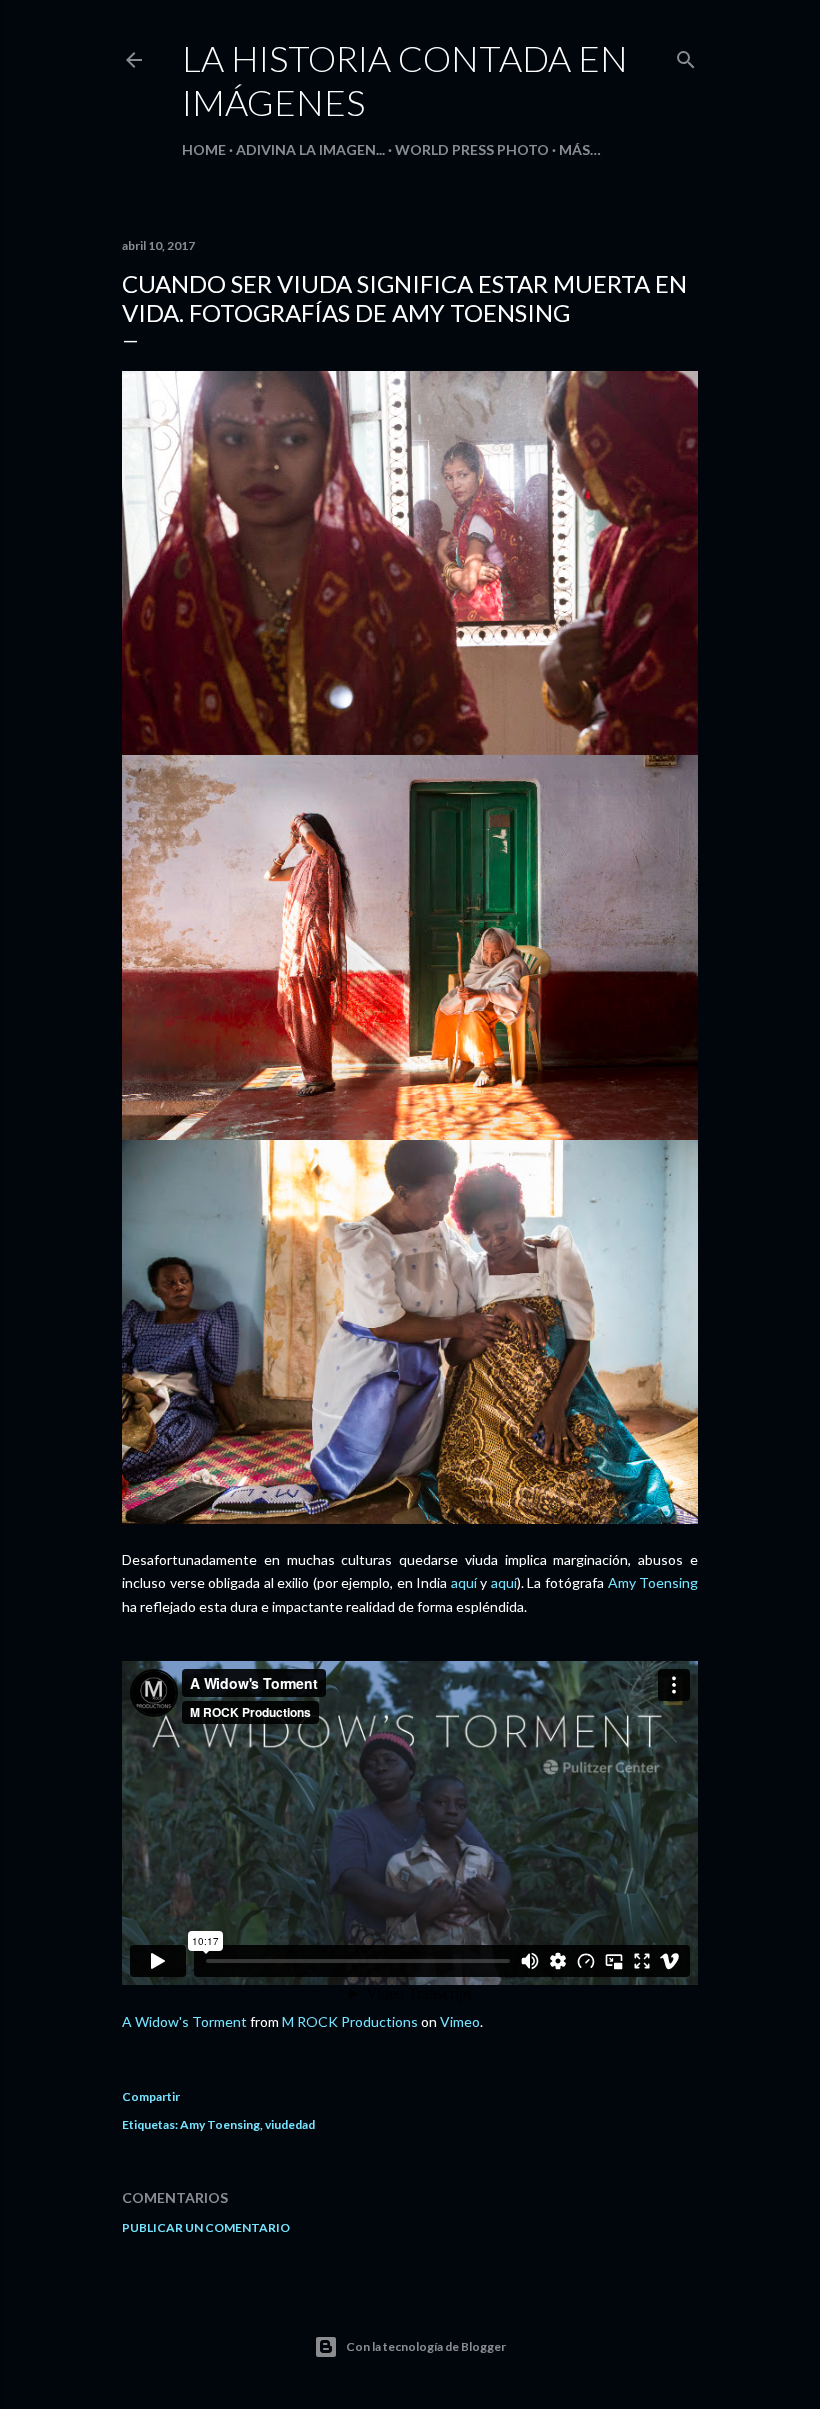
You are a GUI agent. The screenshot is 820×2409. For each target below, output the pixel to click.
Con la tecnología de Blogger (426, 2346)
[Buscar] (686, 55)
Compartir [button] (151, 2096)
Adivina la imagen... (310, 149)
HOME (204, 149)
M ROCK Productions (350, 2021)
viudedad (290, 2124)
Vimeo (460, 2021)
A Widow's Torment (184, 2021)
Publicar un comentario (206, 2227)
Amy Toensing (653, 1582)
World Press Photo (472, 149)
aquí (464, 1582)
